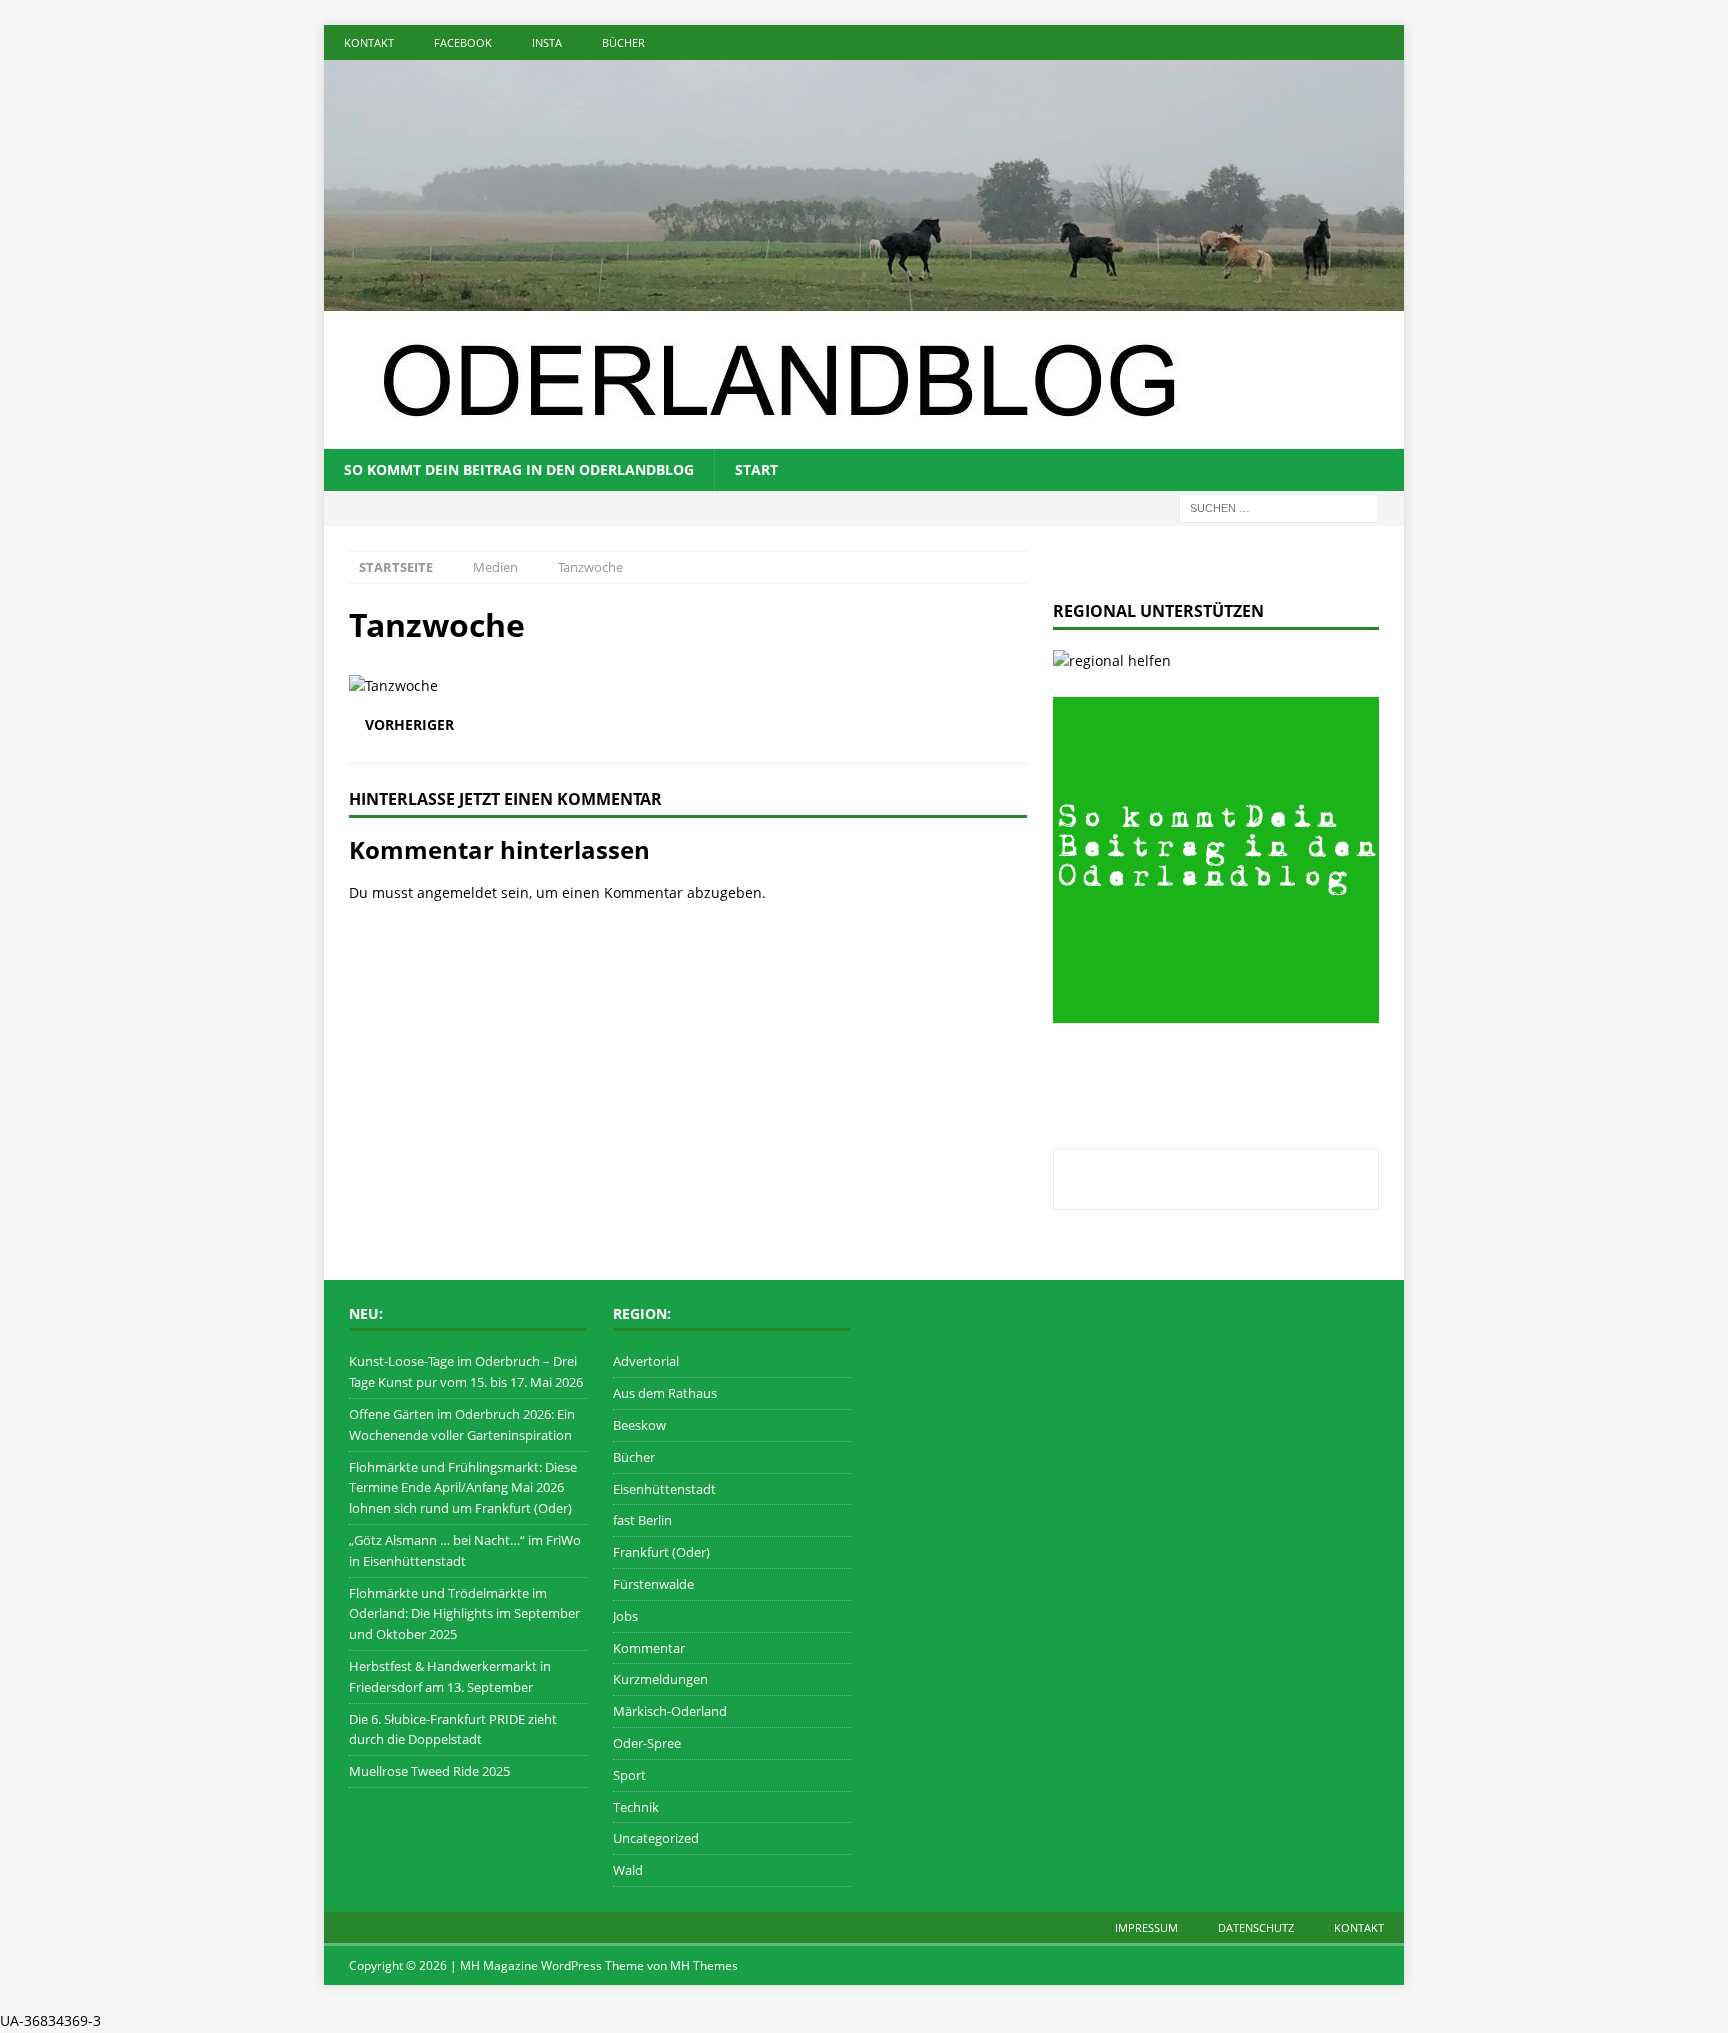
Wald (628, 1870)
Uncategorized (656, 1838)
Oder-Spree (647, 1743)
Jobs (625, 1616)
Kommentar (649, 1648)
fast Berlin (642, 1520)
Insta (547, 42)
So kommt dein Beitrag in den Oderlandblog (519, 469)
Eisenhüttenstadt (664, 1489)
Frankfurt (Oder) (661, 1552)
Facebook (463, 42)
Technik (636, 1807)
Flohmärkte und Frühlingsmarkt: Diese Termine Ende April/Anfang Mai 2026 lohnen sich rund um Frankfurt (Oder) (463, 1488)
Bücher (623, 42)
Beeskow (639, 1425)
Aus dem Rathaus (665, 1393)
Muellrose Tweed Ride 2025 (429, 1771)
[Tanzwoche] (393, 685)
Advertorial (646, 1361)
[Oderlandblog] (864, 298)
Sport (629, 1775)
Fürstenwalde (653, 1584)
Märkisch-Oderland (670, 1711)
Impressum (1146, 1927)
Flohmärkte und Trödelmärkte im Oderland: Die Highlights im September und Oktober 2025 (464, 1614)
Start (756, 469)
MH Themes (704, 1965)
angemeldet (457, 892)
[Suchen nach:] (1279, 506)
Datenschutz (1256, 1927)
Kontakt (369, 42)
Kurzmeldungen (660, 1679)
